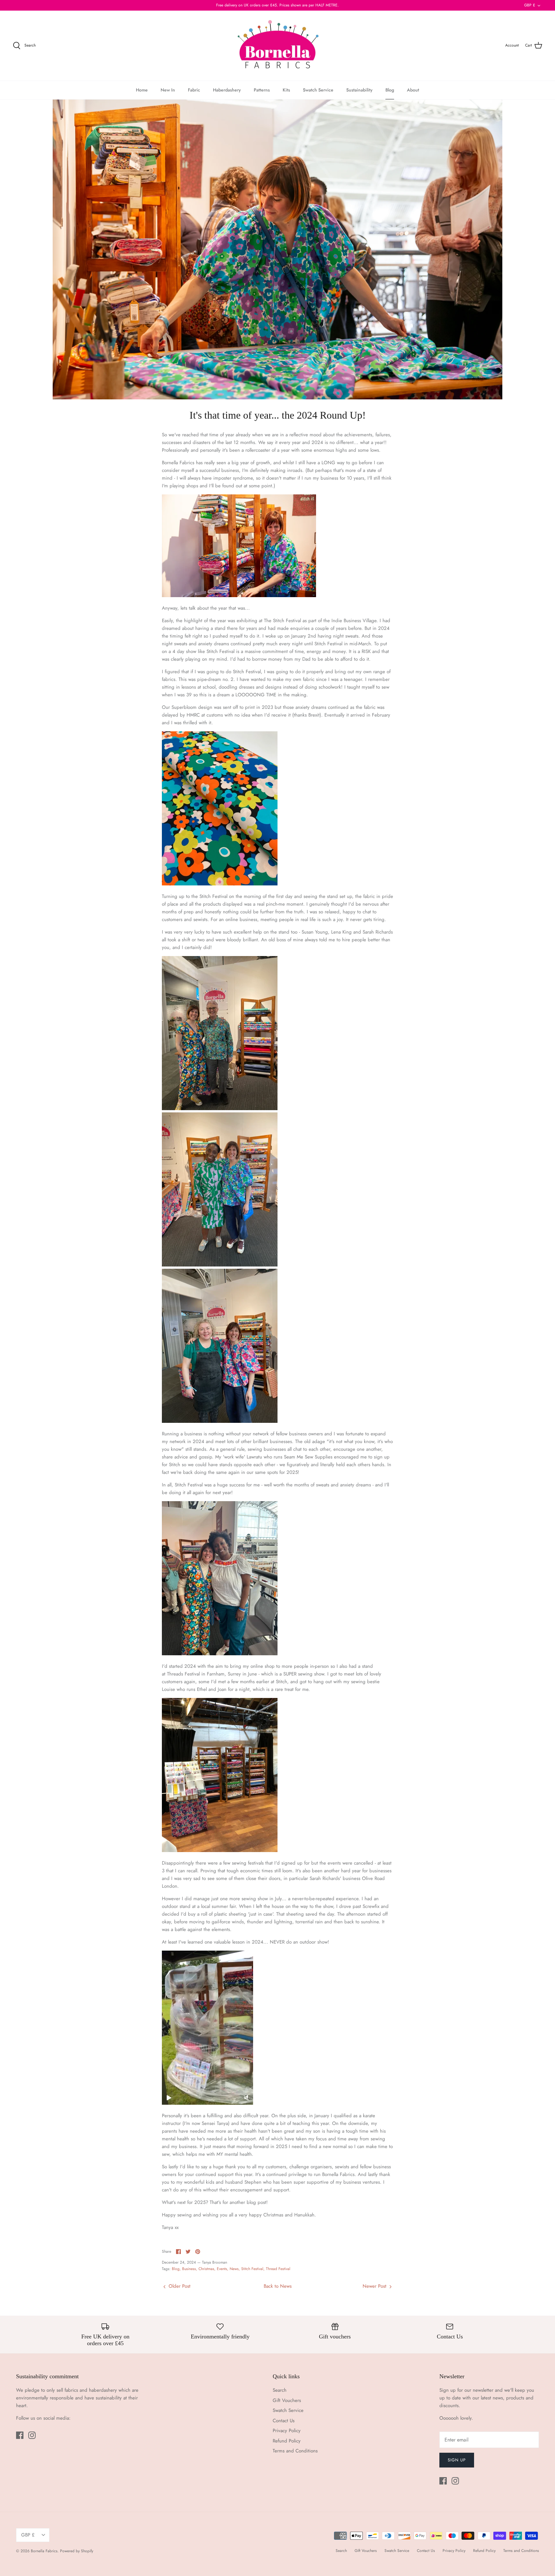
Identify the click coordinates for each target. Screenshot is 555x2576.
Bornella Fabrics (44, 2551)
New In (168, 90)
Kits (286, 90)
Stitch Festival (252, 2269)
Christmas (206, 2269)
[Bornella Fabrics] (277, 46)
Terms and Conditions (295, 2451)
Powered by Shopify (77, 2551)
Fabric (194, 90)
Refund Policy (287, 2441)
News (234, 2269)
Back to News (278, 2286)
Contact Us (284, 2421)
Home (142, 90)
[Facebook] (20, 2435)
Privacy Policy (287, 2431)
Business (189, 2269)
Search (280, 2390)
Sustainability (359, 90)
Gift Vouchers (287, 2400)
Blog (390, 90)
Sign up (457, 2460)
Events (222, 2269)
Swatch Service (318, 90)
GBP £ (530, 5)
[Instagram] (32, 2435)
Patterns (262, 90)
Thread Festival (278, 2269)
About (413, 90)
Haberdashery (227, 90)
